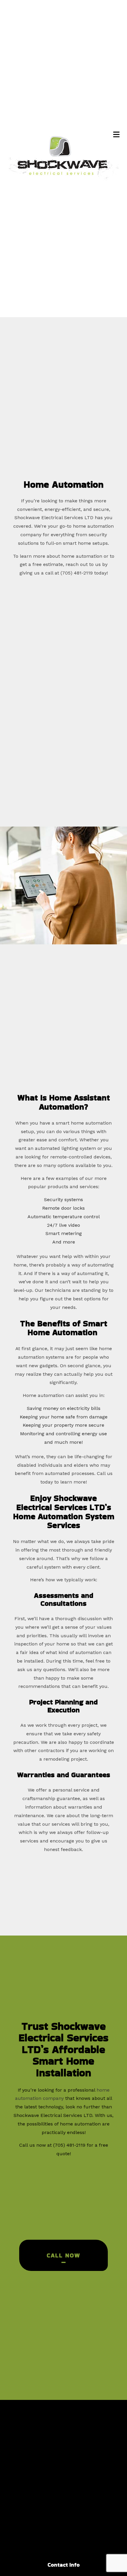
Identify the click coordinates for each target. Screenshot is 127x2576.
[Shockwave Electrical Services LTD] (64, 157)
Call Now (63, 2255)
